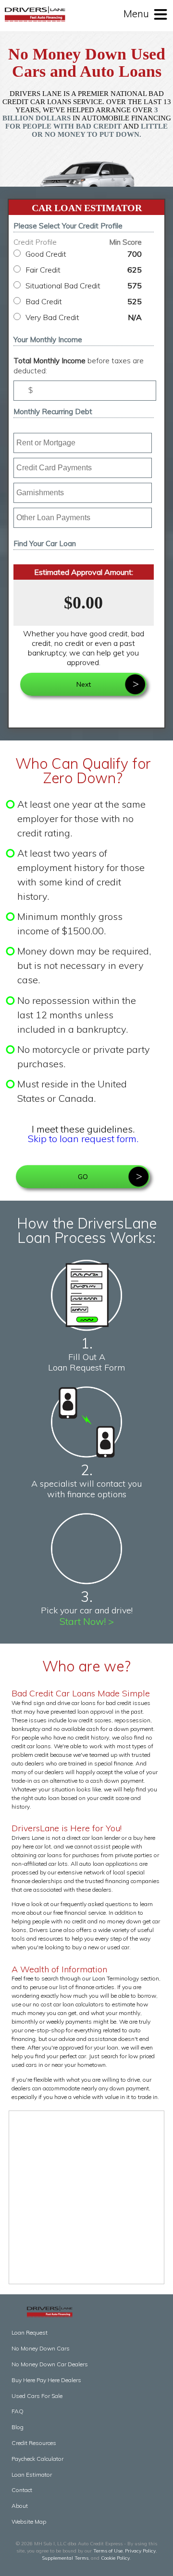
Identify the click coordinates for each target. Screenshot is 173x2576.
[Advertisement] (86, 2197)
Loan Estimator (32, 2475)
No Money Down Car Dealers (50, 2364)
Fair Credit (84, 270)
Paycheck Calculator (37, 2459)
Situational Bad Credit (84, 286)
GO (83, 1177)
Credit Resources (34, 2443)
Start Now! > (87, 1621)
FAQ (18, 2411)
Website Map (29, 2522)
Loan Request (30, 2332)
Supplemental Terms (65, 2558)
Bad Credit (84, 301)
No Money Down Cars (41, 2348)
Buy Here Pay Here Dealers (46, 2380)
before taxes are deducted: (79, 366)
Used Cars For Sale (37, 2396)
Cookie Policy (115, 2558)
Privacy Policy (140, 2551)
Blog (18, 2427)
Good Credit (84, 254)
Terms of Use (108, 2551)
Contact (22, 2490)
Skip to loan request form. (83, 1139)
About (20, 2506)
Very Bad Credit (84, 317)
